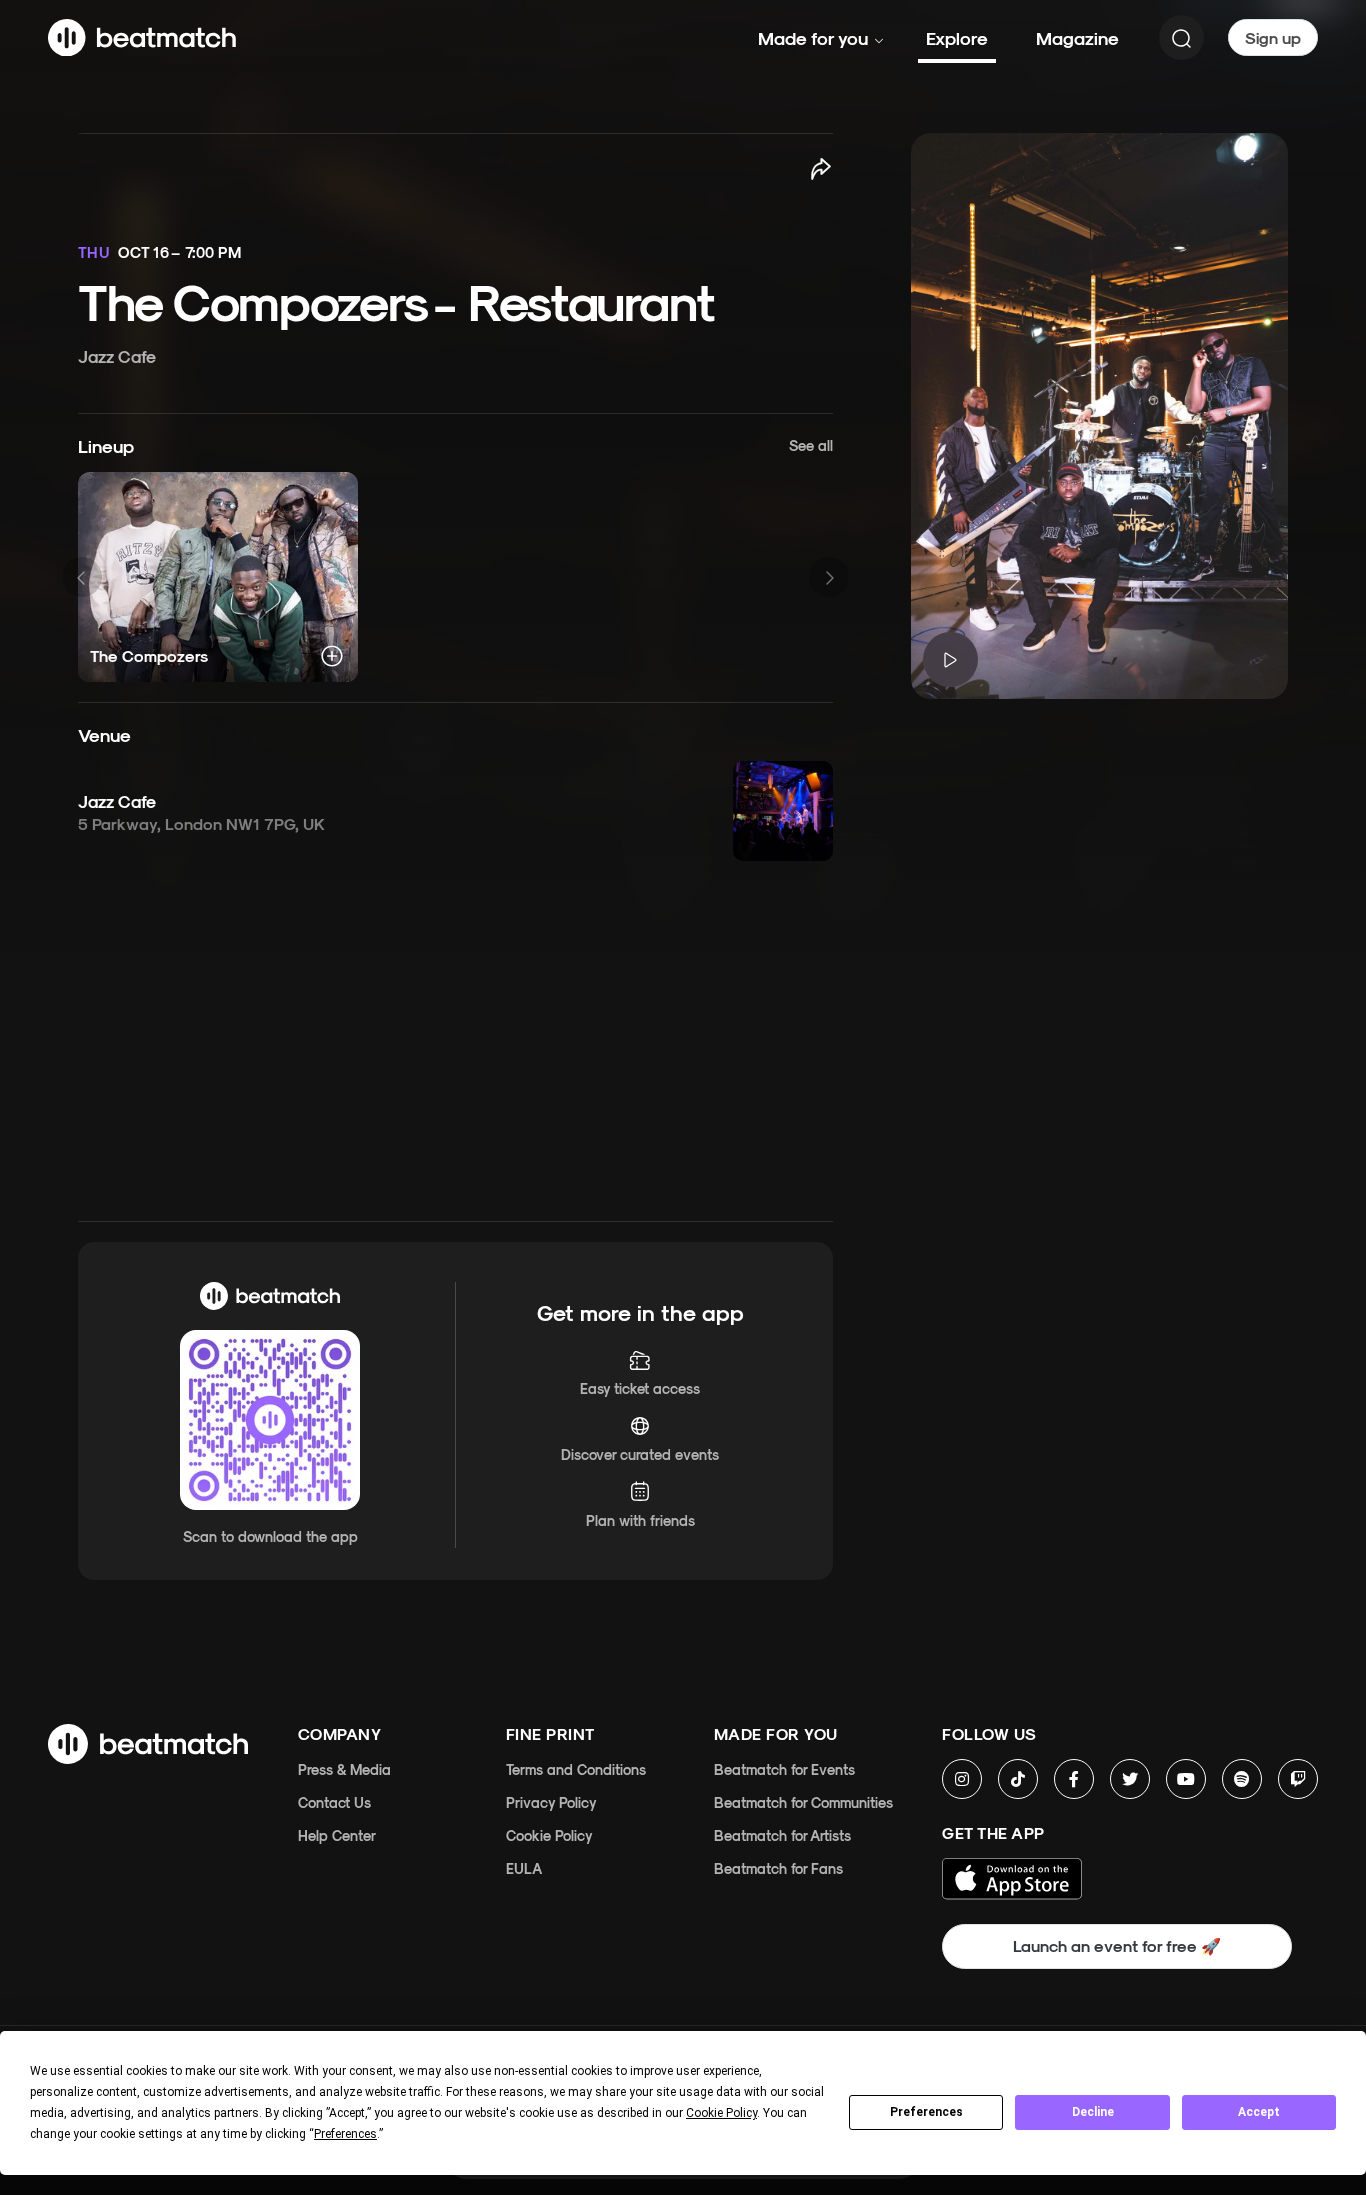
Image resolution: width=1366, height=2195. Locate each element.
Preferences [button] (345, 2134)
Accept (1259, 2112)
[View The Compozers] (218, 577)
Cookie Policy (549, 1835)
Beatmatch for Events (784, 1769)
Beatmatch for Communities (803, 1802)
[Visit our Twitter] (1130, 1779)
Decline (1093, 2112)
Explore (957, 37)
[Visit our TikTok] (1018, 1779)
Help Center (337, 1835)
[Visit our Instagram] (962, 1779)
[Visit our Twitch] (1298, 1779)
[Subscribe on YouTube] (1186, 1779)
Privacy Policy (551, 1802)
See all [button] (811, 445)
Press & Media (344, 1769)
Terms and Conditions (576, 1769)
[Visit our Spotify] (1242, 1779)
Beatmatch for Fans (778, 1868)
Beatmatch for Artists (782, 1835)
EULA (524, 1868)
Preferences (926, 2112)
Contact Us (334, 1802)
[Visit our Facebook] (1074, 1779)
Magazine (1077, 37)
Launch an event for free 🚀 (1117, 1945)
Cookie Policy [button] (721, 2113)
